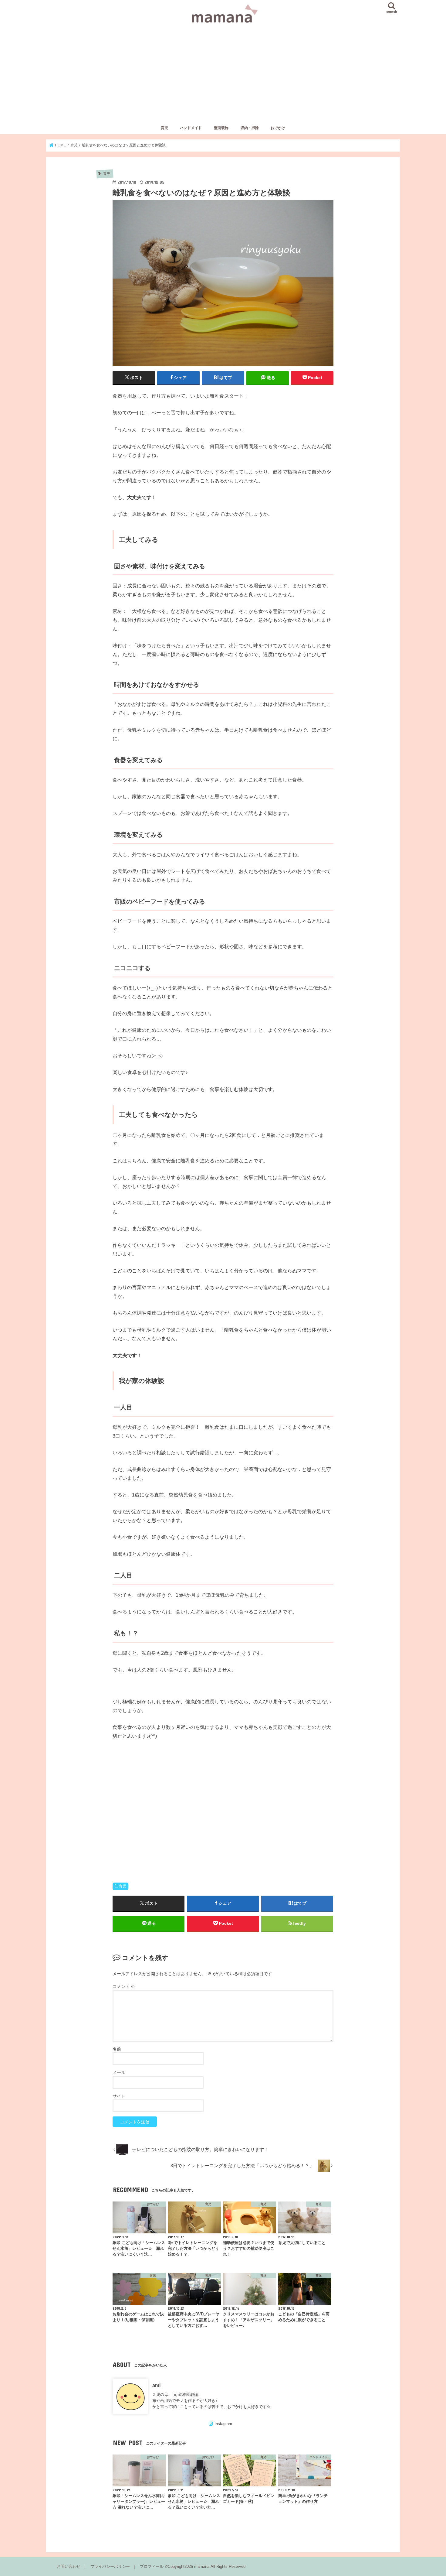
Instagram (223, 2424)
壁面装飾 (221, 128)
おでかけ (278, 128)
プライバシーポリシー (110, 2566)
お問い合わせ (69, 2566)
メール (119, 2072)
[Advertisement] (223, 77)
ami (156, 2385)
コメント (124, 1986)
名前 (117, 2049)
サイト (119, 2096)
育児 (164, 128)
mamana (202, 2566)
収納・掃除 (250, 128)
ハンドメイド (191, 128)
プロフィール (152, 2566)
